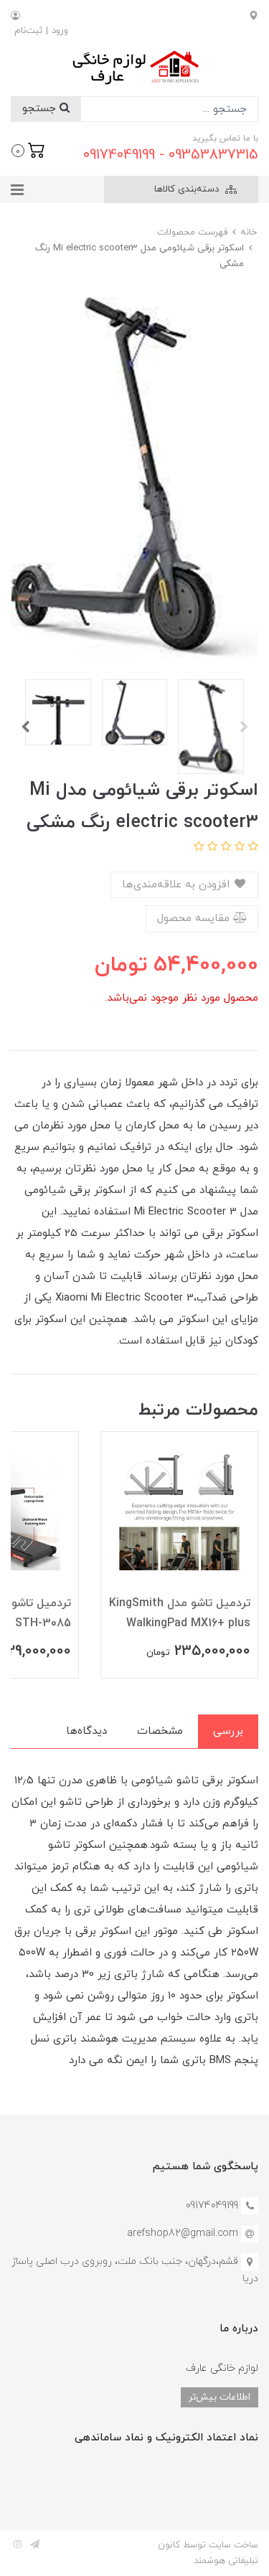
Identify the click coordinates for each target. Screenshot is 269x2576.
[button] (28, 149)
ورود (60, 31)
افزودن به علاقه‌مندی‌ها (178, 885)
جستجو (41, 109)
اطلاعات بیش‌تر (220, 2397)
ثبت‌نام (28, 31)
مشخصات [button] (160, 1731)
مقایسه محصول (195, 919)
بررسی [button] (228, 1731)
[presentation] (244, 727)
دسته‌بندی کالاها (188, 189)
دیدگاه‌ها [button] (86, 1731)
